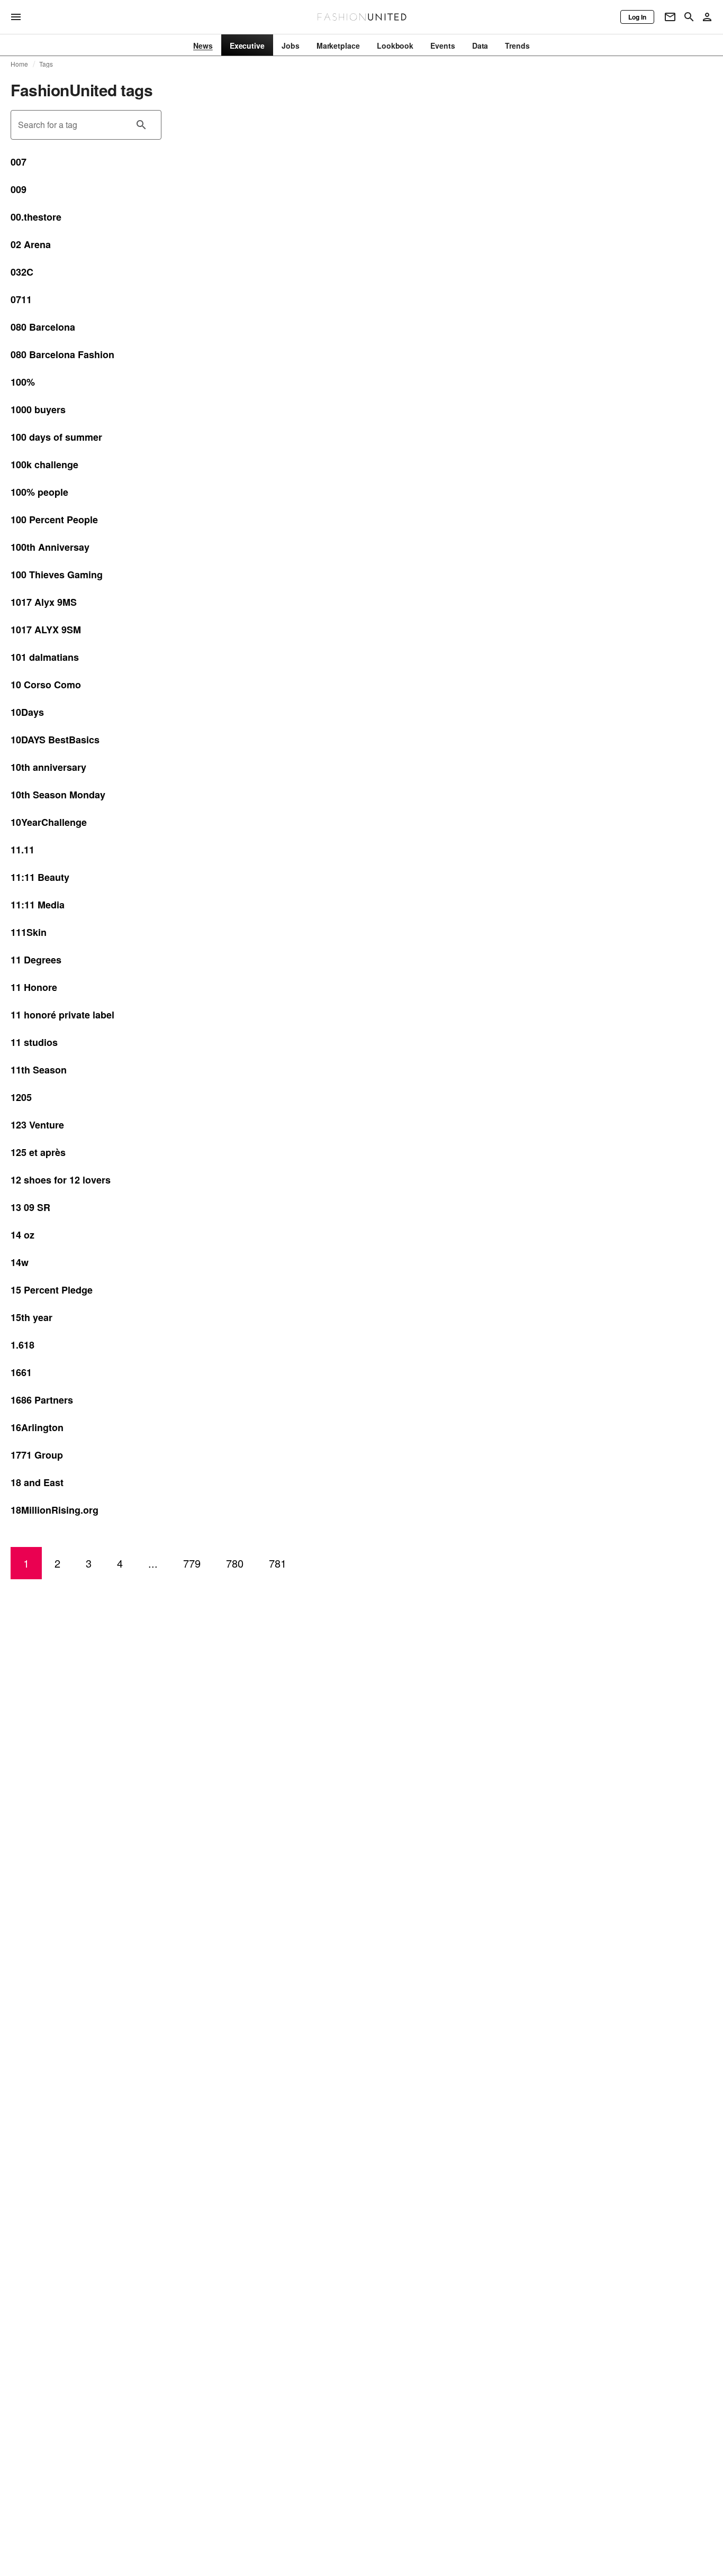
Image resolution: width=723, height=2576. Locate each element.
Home (20, 64)
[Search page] (689, 17)
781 (278, 1563)
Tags (46, 64)
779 (192, 1563)
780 (235, 1563)
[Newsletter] (670, 17)
